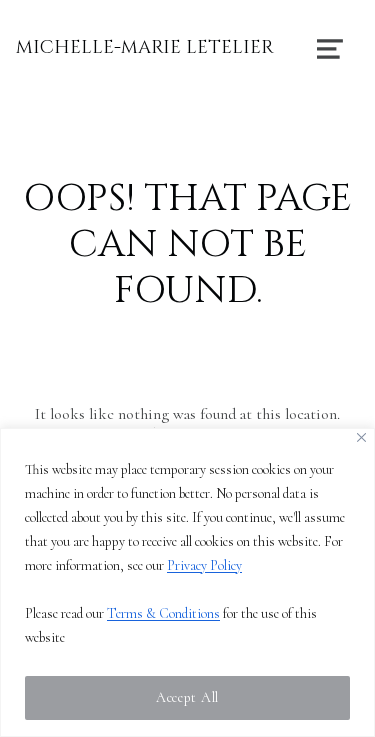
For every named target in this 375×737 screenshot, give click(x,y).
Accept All (187, 697)
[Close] (361, 437)
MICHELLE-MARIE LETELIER (145, 47)
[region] (187, 582)
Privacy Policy (204, 565)
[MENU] (330, 48)
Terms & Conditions (163, 613)
